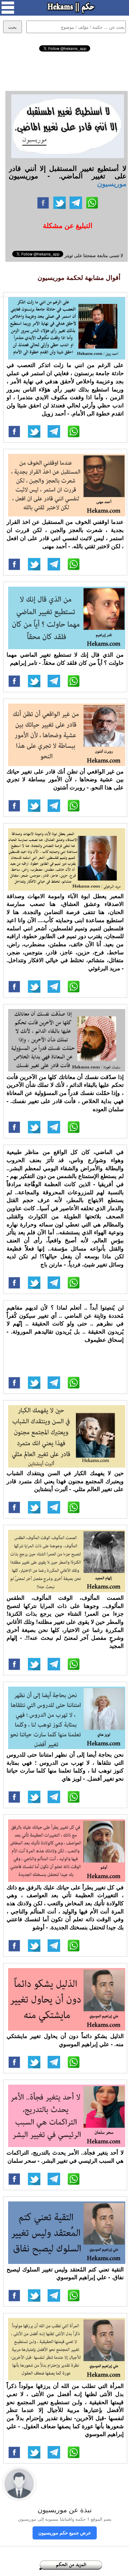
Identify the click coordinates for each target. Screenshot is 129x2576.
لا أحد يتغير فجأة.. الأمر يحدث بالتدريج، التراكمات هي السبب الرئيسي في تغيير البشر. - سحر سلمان (65, 2156)
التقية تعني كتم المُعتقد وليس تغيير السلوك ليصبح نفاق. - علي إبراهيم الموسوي (65, 2273)
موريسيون (112, 183)
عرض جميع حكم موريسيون (65, 2533)
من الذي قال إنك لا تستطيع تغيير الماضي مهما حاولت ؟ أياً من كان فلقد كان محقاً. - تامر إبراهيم (65, 659)
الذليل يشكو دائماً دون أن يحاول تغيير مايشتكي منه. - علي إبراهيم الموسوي (65, 2040)
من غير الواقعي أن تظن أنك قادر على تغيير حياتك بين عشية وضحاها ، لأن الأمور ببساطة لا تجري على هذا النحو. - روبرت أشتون (65, 779)
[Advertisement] (64, 70)
